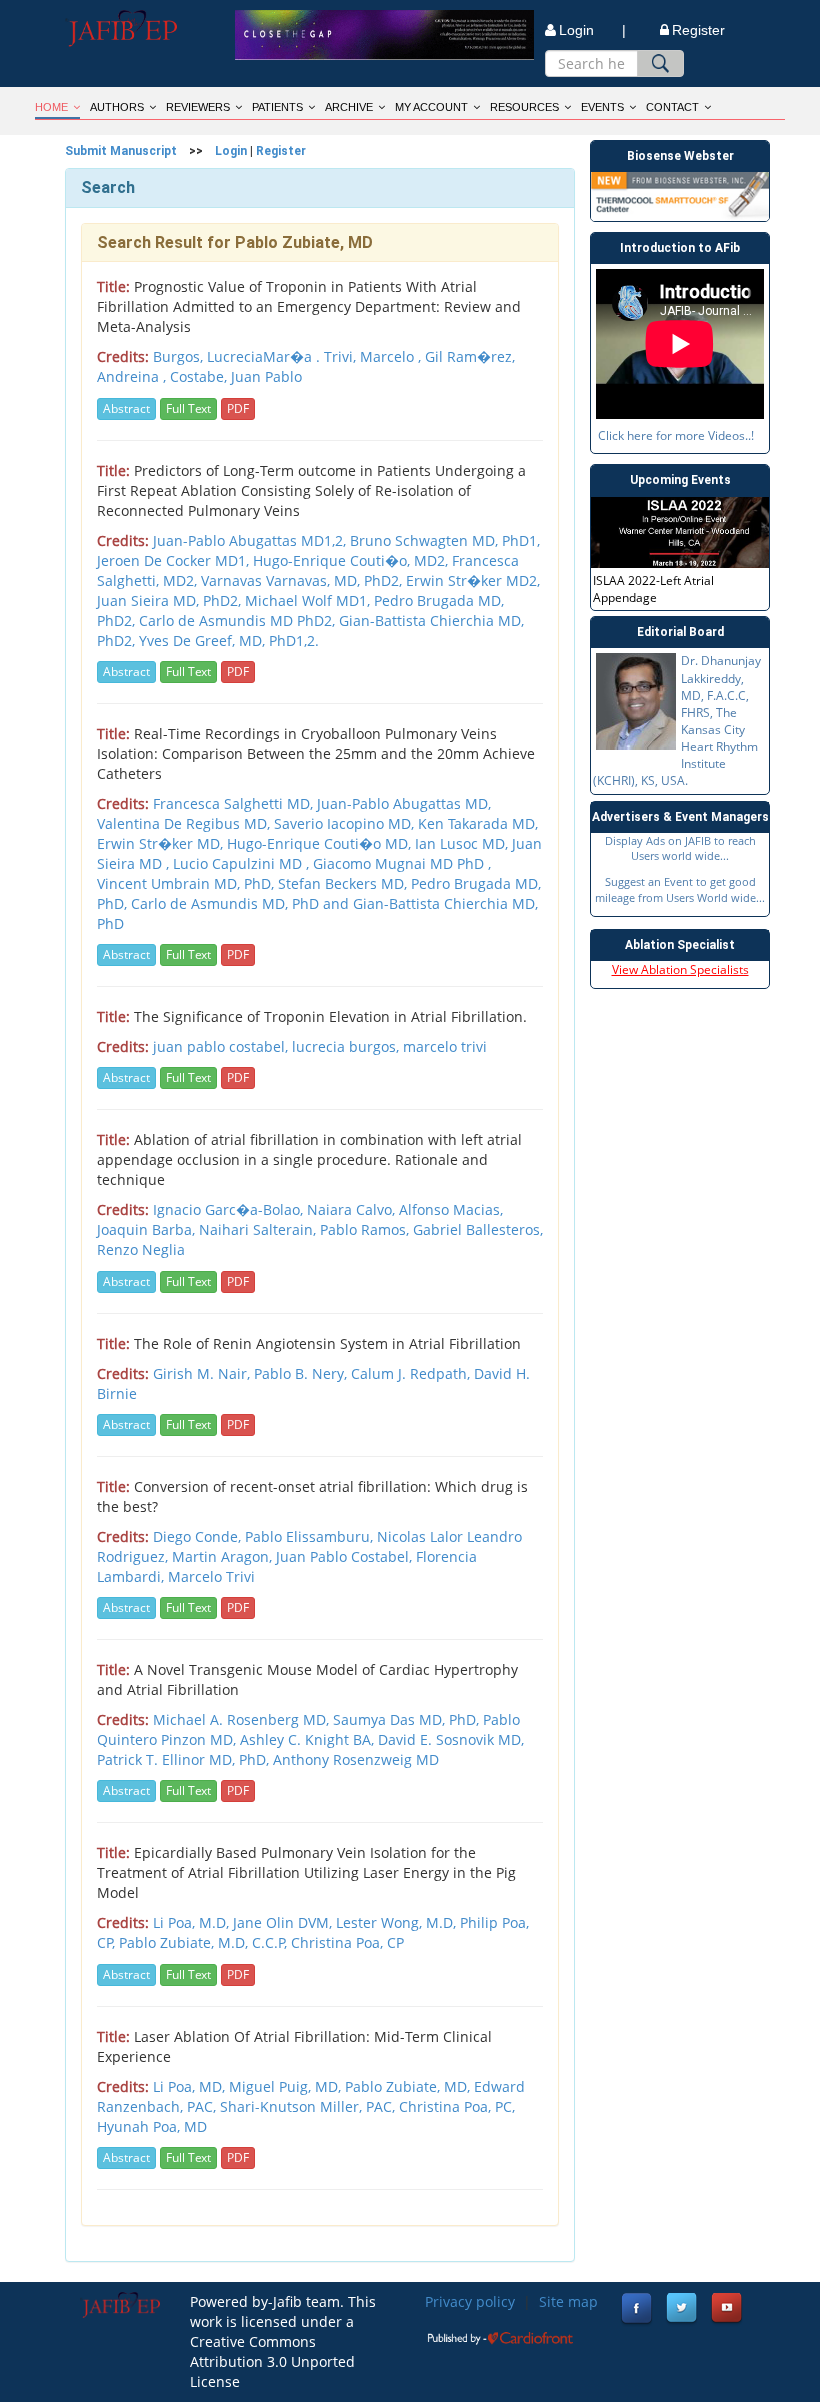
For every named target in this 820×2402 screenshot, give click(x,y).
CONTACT (672, 107)
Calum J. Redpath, (412, 1373)
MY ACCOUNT (431, 107)
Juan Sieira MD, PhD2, (171, 600)
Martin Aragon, (224, 1556)
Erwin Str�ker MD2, (473, 580)
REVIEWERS (198, 107)
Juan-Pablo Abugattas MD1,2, (251, 540)
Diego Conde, (199, 1536)
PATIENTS (277, 107)
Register (698, 30)
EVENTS (602, 107)
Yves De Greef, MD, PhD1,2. (229, 640)
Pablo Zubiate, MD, (409, 2086)
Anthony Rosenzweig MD (356, 1759)
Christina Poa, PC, (457, 2106)
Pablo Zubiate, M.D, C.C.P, (205, 1942)
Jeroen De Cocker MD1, (175, 560)
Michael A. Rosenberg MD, (243, 1719)
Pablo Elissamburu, (311, 1536)
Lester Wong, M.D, (398, 1922)
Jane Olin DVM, (284, 1922)
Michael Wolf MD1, (309, 600)
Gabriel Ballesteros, (478, 1229)
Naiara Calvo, (353, 1209)
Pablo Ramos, (366, 1229)
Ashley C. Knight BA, (309, 1739)
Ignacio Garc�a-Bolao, (230, 1209)
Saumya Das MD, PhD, (408, 1719)
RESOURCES (524, 107)
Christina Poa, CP (347, 1942)
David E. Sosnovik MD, (451, 1739)
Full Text (188, 408)
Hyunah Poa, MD (152, 2126)
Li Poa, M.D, (193, 1922)
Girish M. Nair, (203, 1373)
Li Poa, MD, (191, 2086)
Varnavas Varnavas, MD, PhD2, (303, 580)
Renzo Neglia (141, 1249)
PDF (238, 408)
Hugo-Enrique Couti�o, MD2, (352, 560)
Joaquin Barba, (148, 1229)
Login (231, 151)
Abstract (126, 408)
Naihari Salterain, (259, 1229)
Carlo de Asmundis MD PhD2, (239, 620)
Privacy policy (470, 2301)
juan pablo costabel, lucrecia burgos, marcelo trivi (320, 1046)
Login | (592, 30)
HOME (51, 107)
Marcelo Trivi (211, 1576)
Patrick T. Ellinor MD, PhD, (185, 1759)
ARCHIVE (349, 107)
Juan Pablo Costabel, (346, 1556)
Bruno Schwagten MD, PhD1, (445, 540)
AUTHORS (117, 107)
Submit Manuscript (121, 151)
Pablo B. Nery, (302, 1373)
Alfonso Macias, (451, 1209)
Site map (568, 2301)
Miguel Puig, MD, (287, 2086)
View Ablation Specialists (680, 969)
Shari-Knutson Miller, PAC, (309, 2106)
